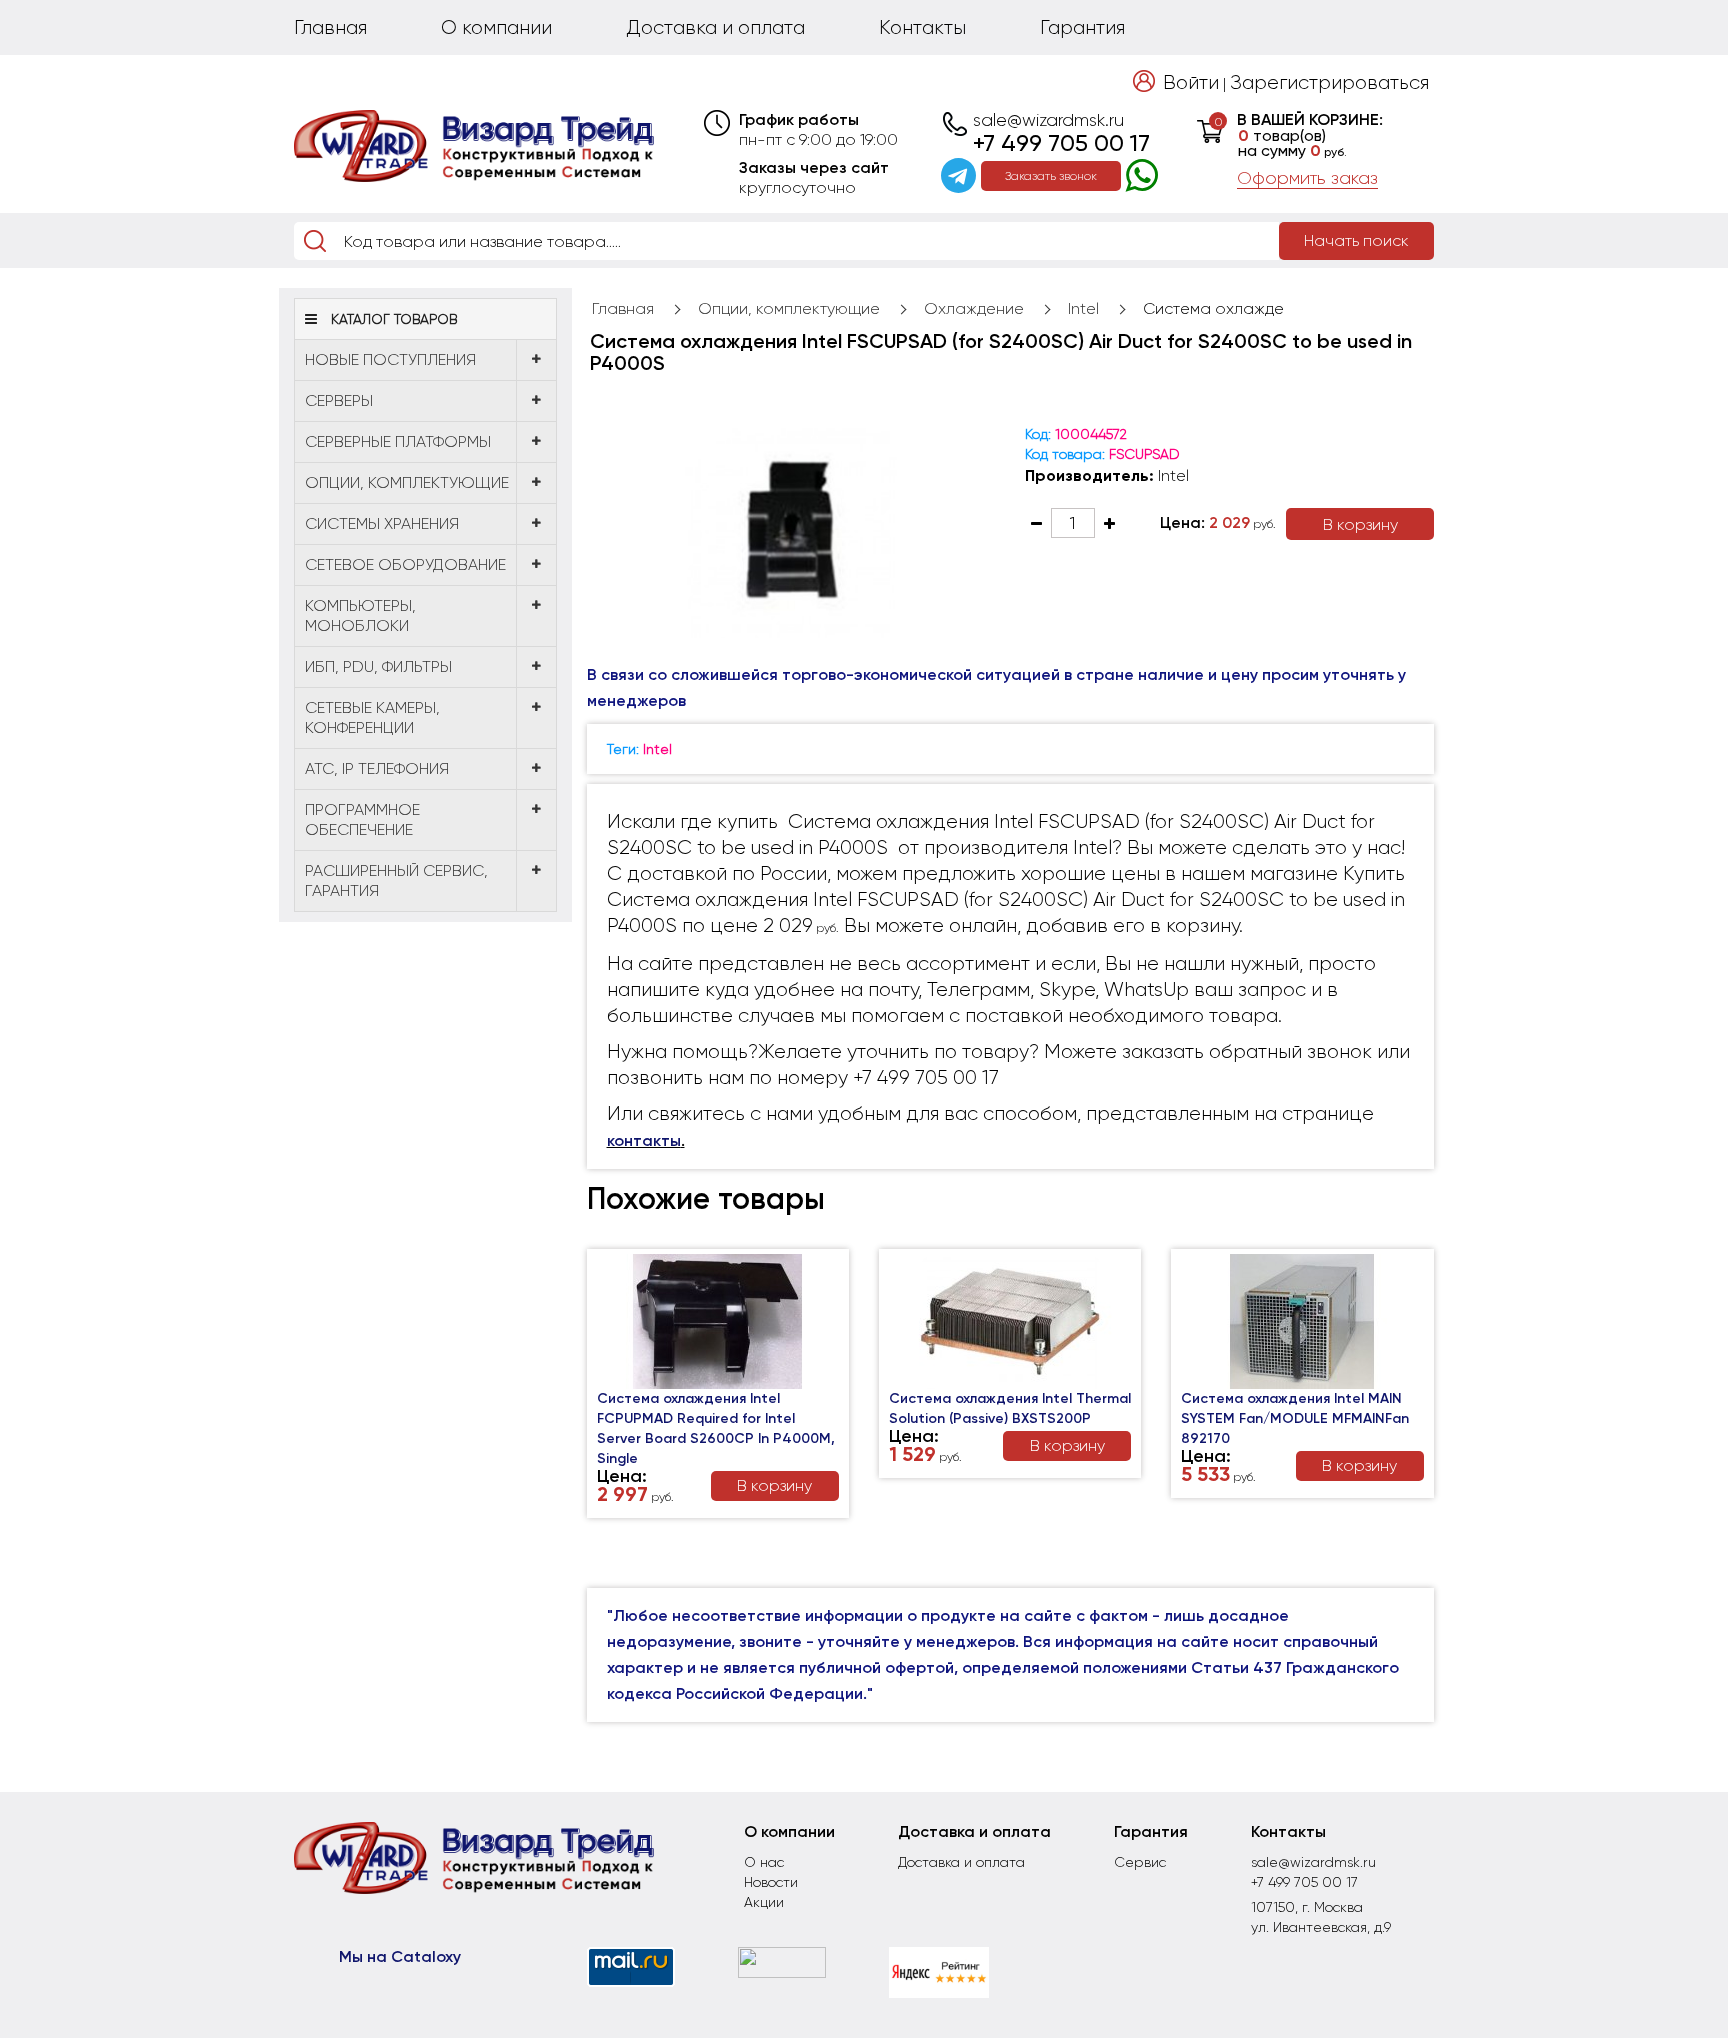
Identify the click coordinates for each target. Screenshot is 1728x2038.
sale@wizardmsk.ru (1048, 120)
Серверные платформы (398, 441)
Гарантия (1082, 27)
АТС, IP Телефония (377, 768)
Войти (1191, 82)
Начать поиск (1356, 240)
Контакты (922, 27)
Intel (1083, 308)
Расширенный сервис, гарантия (396, 880)
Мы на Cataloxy (400, 1956)
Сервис (1140, 1862)
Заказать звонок (1051, 176)
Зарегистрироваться (1329, 82)
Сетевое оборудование (405, 564)
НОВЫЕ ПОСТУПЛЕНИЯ (390, 359)
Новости (771, 1882)
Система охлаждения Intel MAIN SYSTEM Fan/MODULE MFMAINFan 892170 (1295, 1418)
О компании (496, 27)
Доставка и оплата (715, 27)
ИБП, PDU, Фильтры (378, 666)
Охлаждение (974, 308)
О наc (764, 1862)
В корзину (1360, 524)
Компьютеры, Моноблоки (360, 615)
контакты (644, 1140)
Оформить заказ (1307, 178)
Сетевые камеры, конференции (372, 717)
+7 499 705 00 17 (1061, 143)
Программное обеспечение (362, 819)
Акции (764, 1902)
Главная (330, 27)
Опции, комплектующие (407, 482)
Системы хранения (382, 523)
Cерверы (339, 400)
